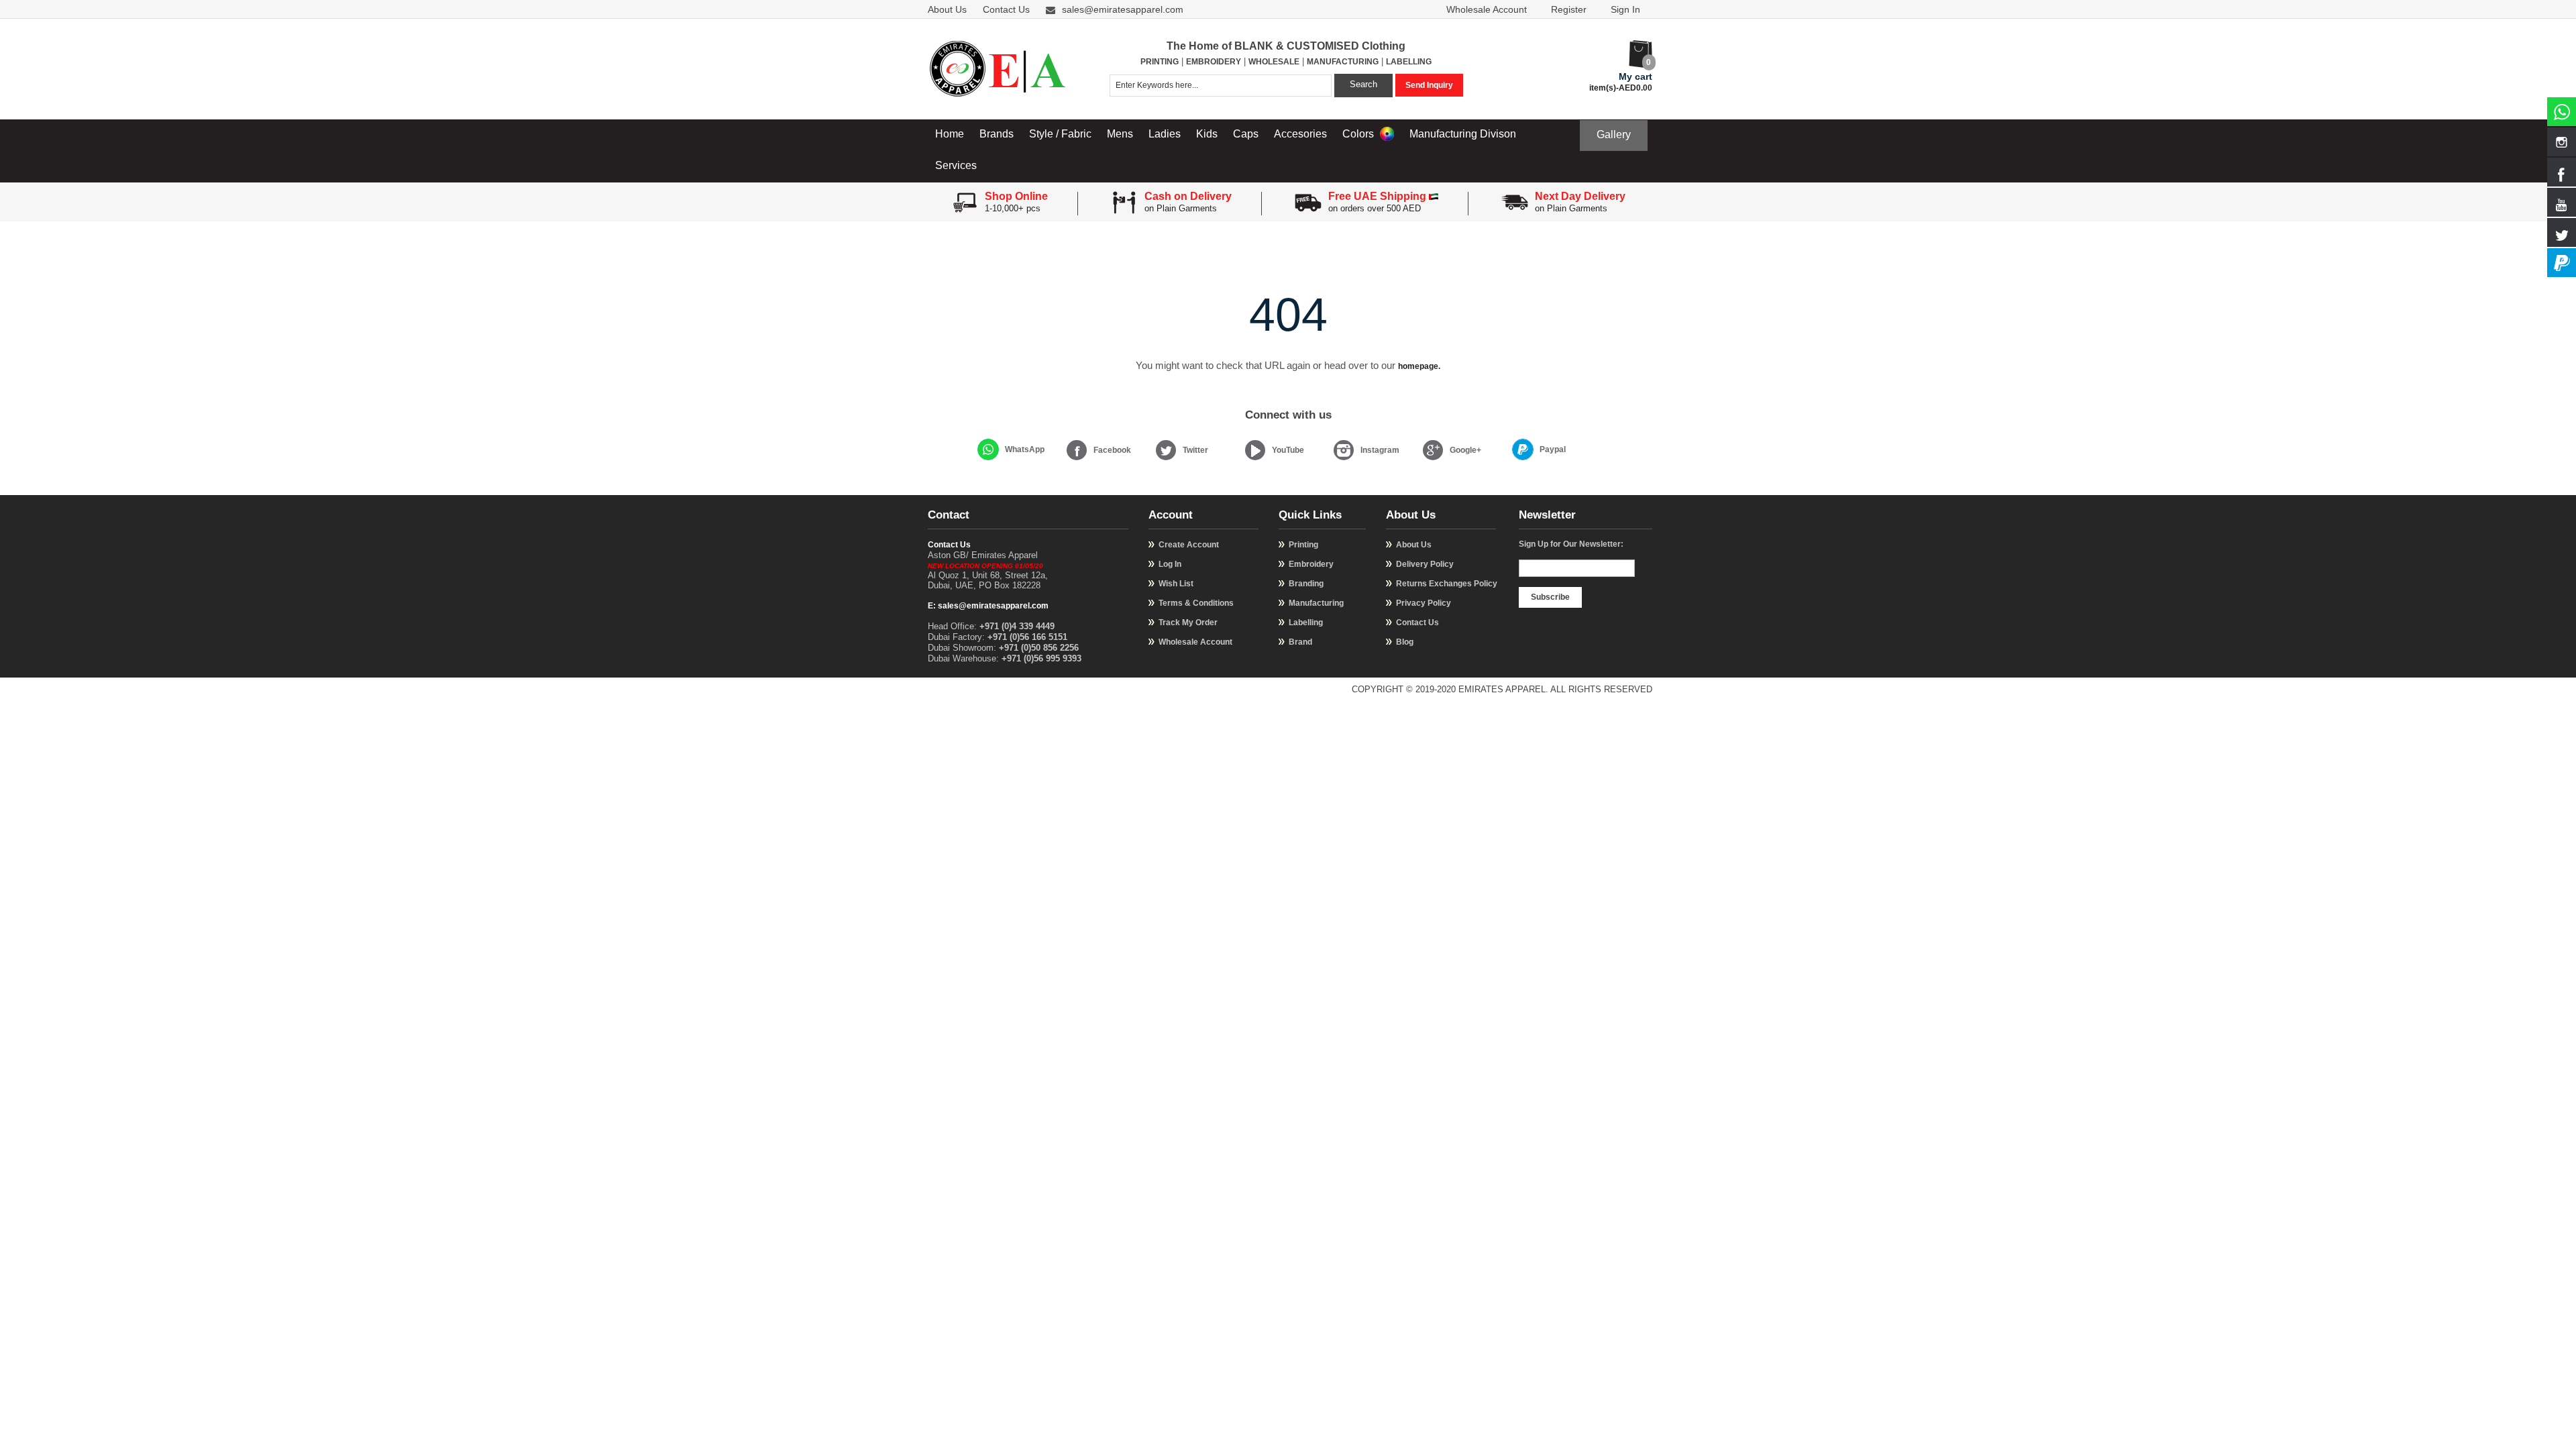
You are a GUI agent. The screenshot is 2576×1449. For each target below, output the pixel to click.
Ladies (1165, 134)
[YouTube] (1255, 450)
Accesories (1300, 134)
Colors (1359, 134)
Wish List (1176, 584)
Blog (1405, 642)
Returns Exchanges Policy (1447, 584)
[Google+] (1433, 450)
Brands (997, 134)
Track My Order (1188, 623)
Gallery (1614, 135)
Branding (1306, 584)
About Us (947, 9)
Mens (1120, 134)
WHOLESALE (1274, 62)
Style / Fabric (1060, 134)
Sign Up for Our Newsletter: (1571, 544)
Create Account (1189, 545)
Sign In (1625, 9)
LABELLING (1409, 62)
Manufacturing (1316, 603)
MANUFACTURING (1343, 62)
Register (1569, 9)
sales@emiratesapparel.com (1123, 9)
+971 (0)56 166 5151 (1027, 637)
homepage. (1419, 366)
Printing (1303, 545)
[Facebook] (1077, 450)
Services (956, 165)
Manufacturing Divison (1463, 134)
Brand (1300, 642)
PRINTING (1160, 62)
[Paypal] (1523, 449)
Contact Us (1006, 9)
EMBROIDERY (1214, 62)
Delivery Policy (1425, 564)
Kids (1207, 134)
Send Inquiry (1429, 85)
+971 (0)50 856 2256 (1039, 648)
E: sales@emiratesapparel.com (988, 606)
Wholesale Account (1487, 9)
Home (950, 134)
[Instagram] (1344, 450)
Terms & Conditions (1196, 603)
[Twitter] (1166, 450)
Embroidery (1311, 564)
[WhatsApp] (988, 449)
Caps (1246, 134)
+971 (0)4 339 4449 (1017, 626)
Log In (1170, 564)
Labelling (1306, 623)
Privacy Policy (1424, 603)
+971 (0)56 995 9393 (1041, 658)
